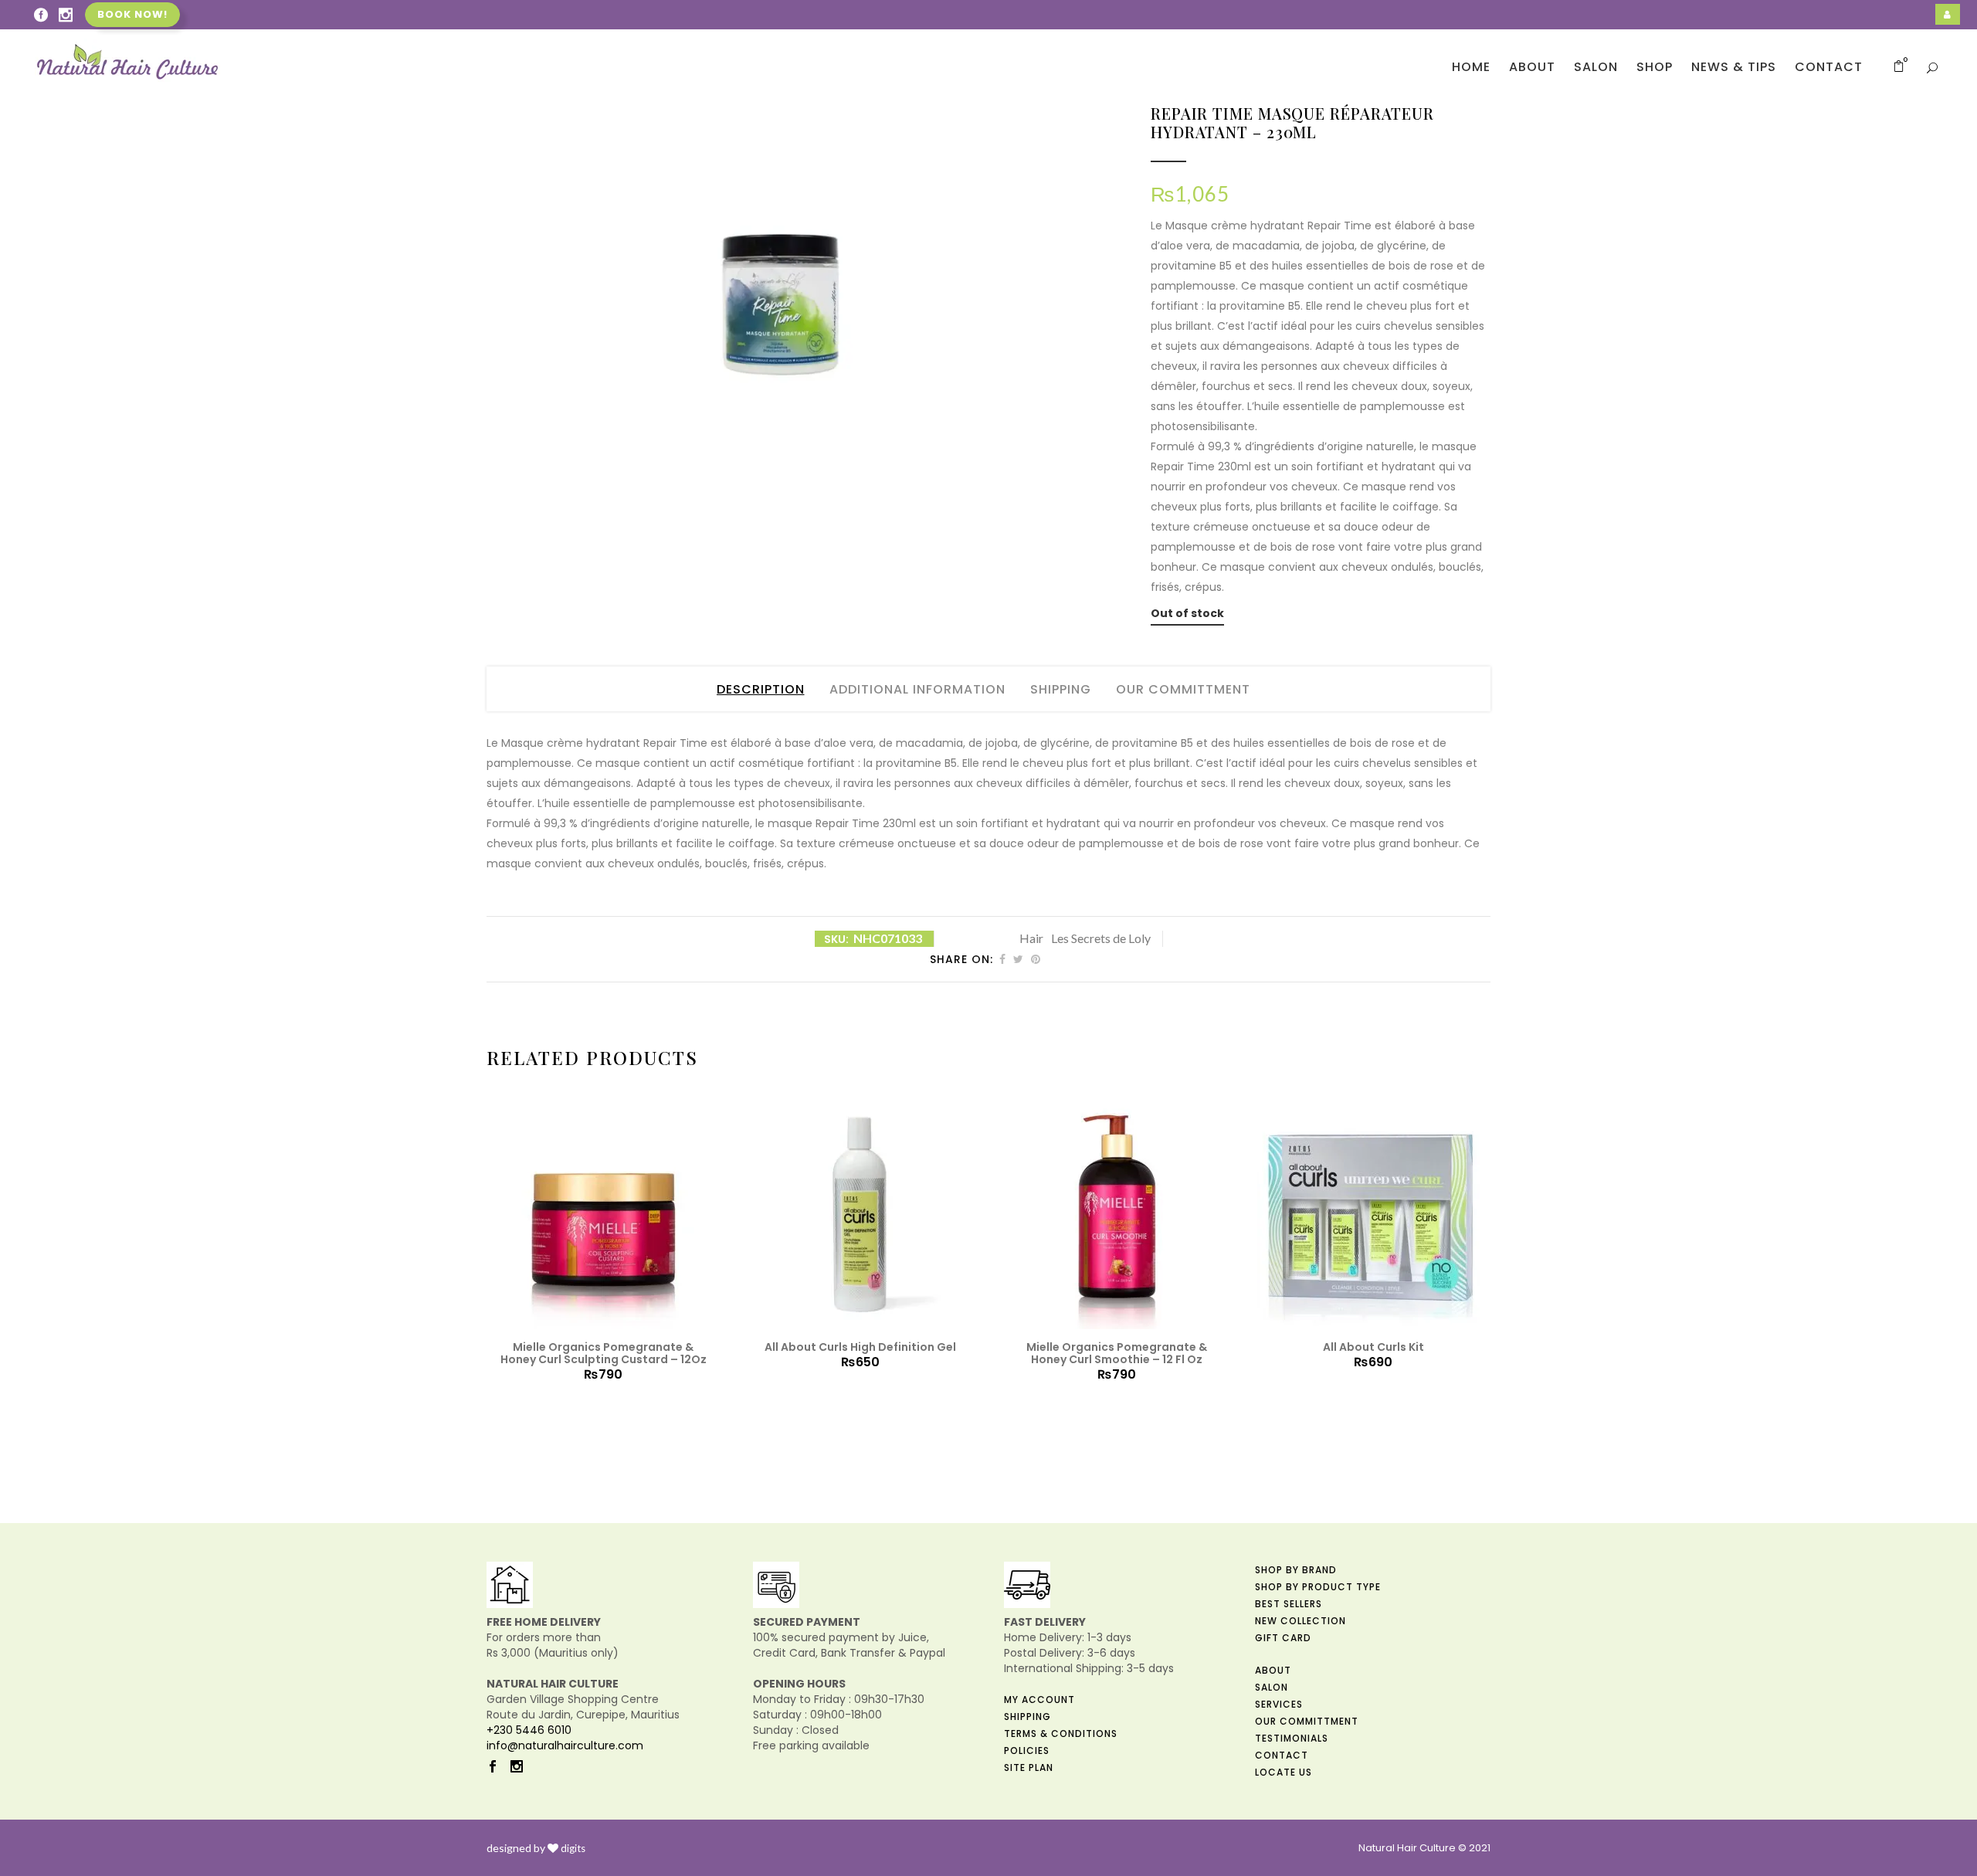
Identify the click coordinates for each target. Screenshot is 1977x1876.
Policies (1027, 1750)
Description (761, 689)
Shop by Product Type (1318, 1587)
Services (1279, 1704)
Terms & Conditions (1061, 1734)
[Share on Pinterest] (1036, 959)
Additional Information (917, 689)
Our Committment (1183, 689)
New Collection (1300, 1621)
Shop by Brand (1296, 1570)
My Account (1039, 1700)
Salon (1272, 1687)
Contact (1282, 1755)
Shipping (1061, 689)
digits (573, 1848)
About (1273, 1670)
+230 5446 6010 (529, 1730)
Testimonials (1292, 1738)
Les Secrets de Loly (1101, 938)
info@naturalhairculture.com (565, 1745)
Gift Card (1283, 1638)
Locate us (1284, 1772)
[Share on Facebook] (1002, 959)
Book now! (132, 14)
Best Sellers (1289, 1604)
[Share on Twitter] (1018, 959)
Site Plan (1029, 1767)
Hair (1031, 938)
